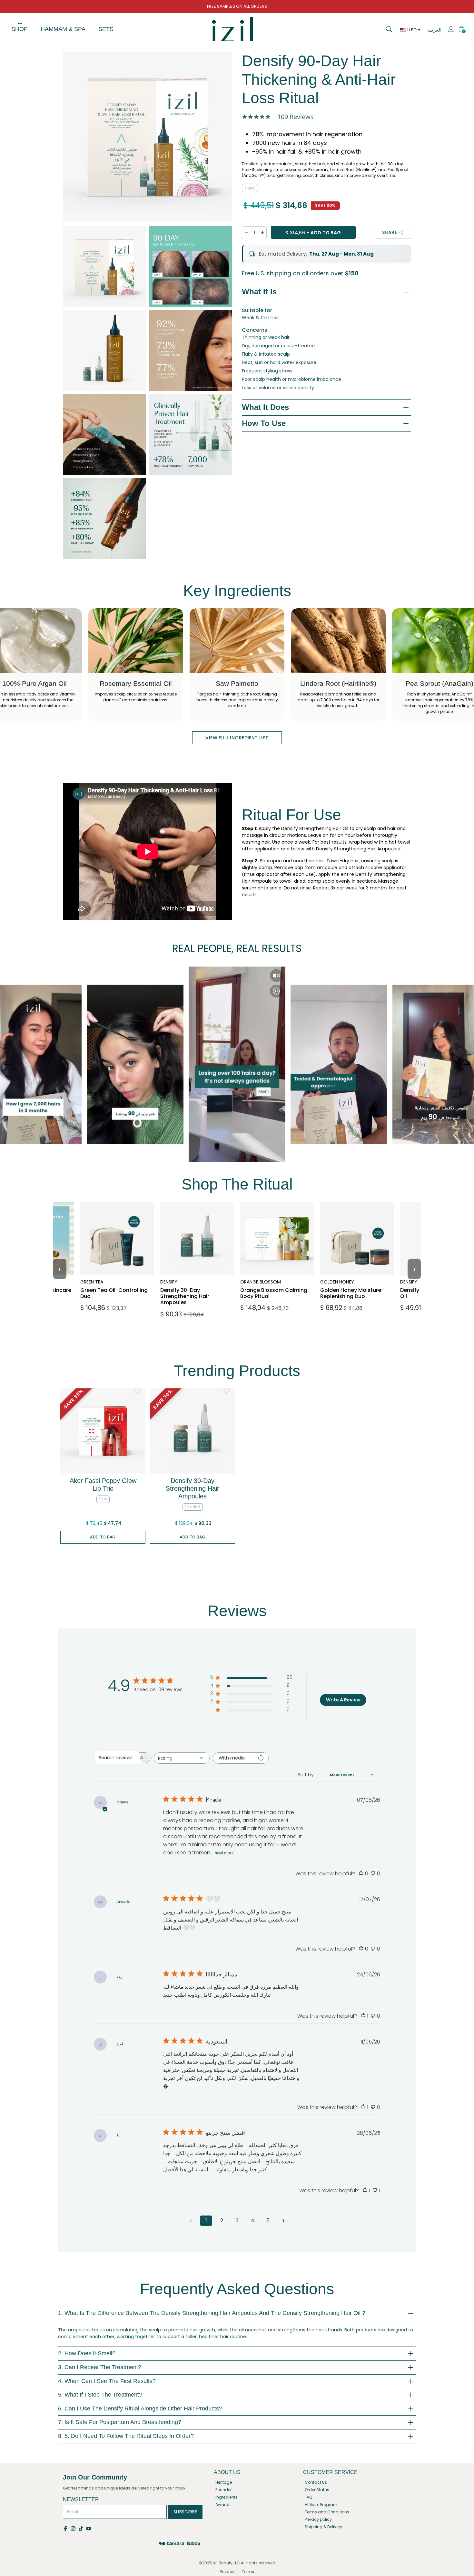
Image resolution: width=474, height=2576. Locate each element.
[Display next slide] (466, 1064)
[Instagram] (74, 2528)
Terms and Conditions (327, 2512)
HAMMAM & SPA (63, 29)
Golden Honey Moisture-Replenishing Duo (356, 1286)
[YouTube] (89, 2528)
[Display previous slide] (8, 1064)
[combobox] (182, 1758)
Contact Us (316, 2482)
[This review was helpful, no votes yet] (361, 1874)
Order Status (317, 2490)
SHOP (20, 29)
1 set (250, 188)
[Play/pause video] (276, 991)
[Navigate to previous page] (191, 2221)
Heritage (224, 2482)
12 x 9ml (193, 1507)
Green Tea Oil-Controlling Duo (107, 1283)
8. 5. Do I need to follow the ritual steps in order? (126, 2436)
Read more (224, 1853)
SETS (106, 29)
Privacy (227, 2572)
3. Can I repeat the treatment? (100, 2367)
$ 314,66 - (313, 233)
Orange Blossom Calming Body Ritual (273, 1283)
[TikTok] (82, 2528)
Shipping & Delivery (323, 2527)
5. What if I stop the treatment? (100, 2395)
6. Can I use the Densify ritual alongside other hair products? (140, 2409)
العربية (434, 30)
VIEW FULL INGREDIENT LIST (237, 738)
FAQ (308, 2497)
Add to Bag (103, 1537)
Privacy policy (318, 2519)
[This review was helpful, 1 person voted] (363, 2016)
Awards (223, 2505)
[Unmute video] (276, 976)
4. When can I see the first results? (107, 2381)
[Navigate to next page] (283, 2221)
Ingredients (227, 2497)
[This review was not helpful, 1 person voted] (375, 2191)
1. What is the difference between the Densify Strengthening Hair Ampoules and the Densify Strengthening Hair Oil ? (212, 2313)
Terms (248, 2572)
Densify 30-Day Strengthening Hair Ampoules (191, 1286)
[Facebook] (67, 2528)
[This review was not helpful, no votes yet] (373, 1874)
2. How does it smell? (87, 2353)
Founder (223, 2490)
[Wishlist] (137, 1391)
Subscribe (185, 2512)
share (390, 232)
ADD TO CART (115, 1308)
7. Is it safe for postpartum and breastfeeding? (120, 2422)
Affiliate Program (321, 2505)
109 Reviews (296, 117)
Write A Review (343, 1700)
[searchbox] (116, 1758)
